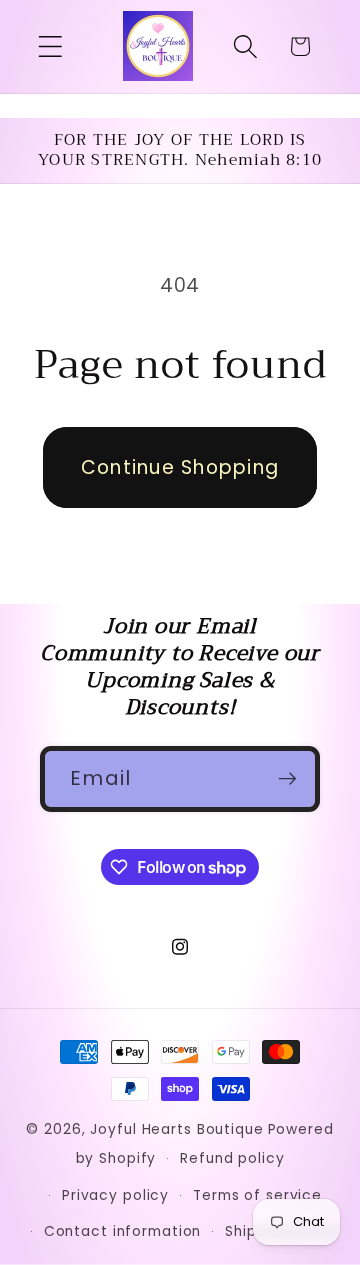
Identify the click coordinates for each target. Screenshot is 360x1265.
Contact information (123, 1231)
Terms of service (257, 1195)
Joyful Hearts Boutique (176, 1129)
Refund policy (232, 1158)
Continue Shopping (180, 467)
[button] (50, 46)
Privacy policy (115, 1195)
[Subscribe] (287, 779)
